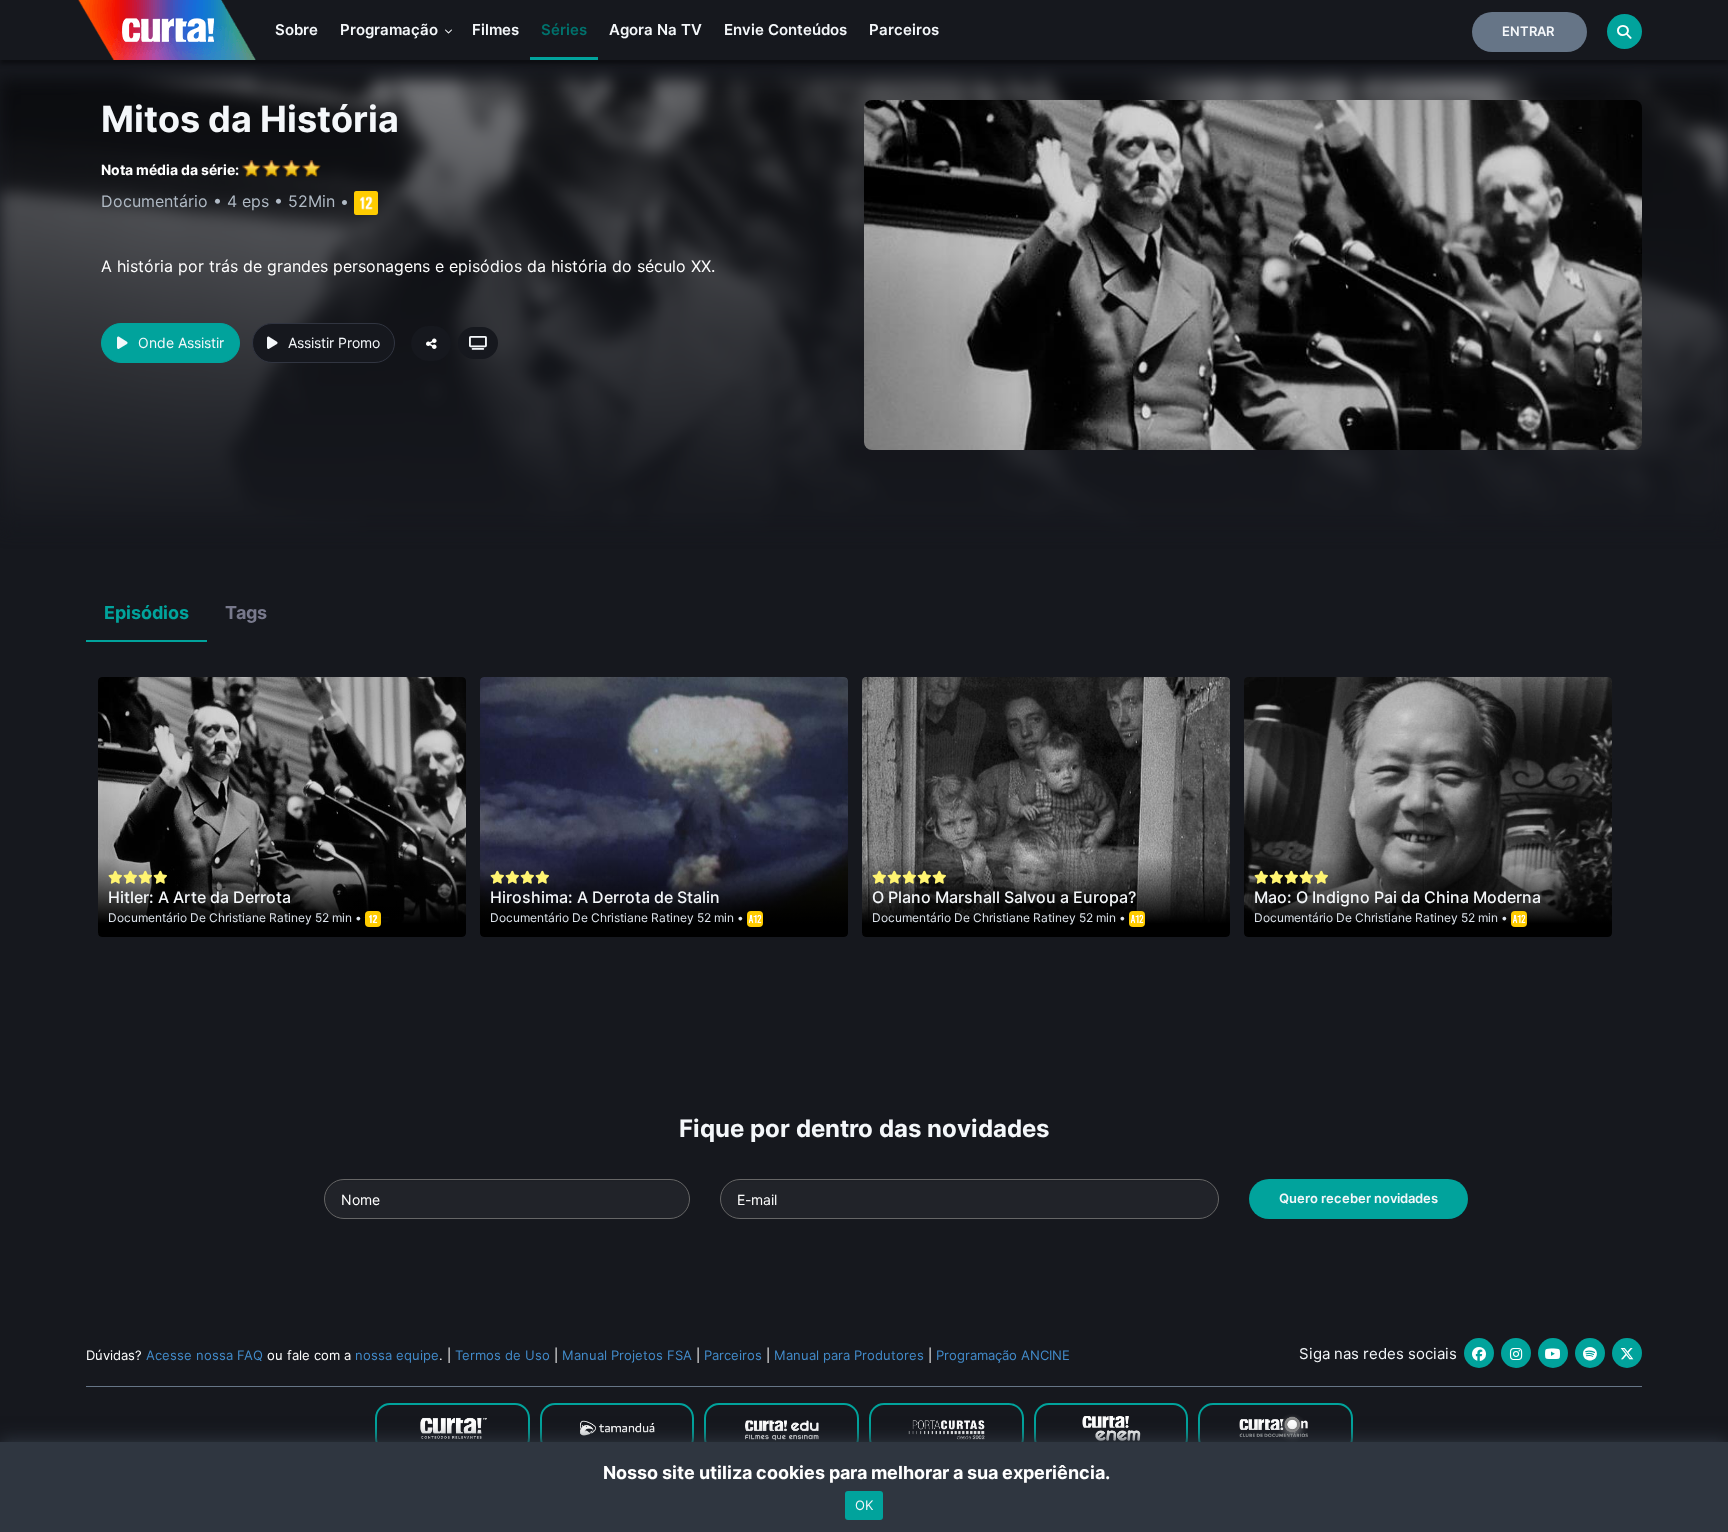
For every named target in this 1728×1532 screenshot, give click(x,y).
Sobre (296, 29)
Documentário (147, 917)
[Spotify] (1590, 1353)
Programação (391, 29)
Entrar (1528, 31)
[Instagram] (1516, 1353)
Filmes (495, 29)
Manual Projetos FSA (627, 1355)
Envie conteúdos (785, 29)
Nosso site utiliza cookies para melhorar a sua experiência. (864, 1472)
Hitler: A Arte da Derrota (199, 897)
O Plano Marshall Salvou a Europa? (1004, 897)
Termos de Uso (502, 1355)
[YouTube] (1553, 1353)
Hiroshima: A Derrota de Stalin (605, 897)
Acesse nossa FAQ (204, 1355)
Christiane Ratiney (260, 917)
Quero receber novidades (1358, 1198)
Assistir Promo (334, 342)
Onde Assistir (181, 342)
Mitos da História (250, 119)
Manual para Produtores (849, 1355)
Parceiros (904, 29)
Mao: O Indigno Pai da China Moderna (1397, 897)
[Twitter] (1627, 1353)
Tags (246, 612)
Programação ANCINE (1003, 1355)
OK (864, 1505)
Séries (564, 29)
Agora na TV (655, 29)
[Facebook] (1479, 1353)
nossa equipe (397, 1355)
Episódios (146, 612)
